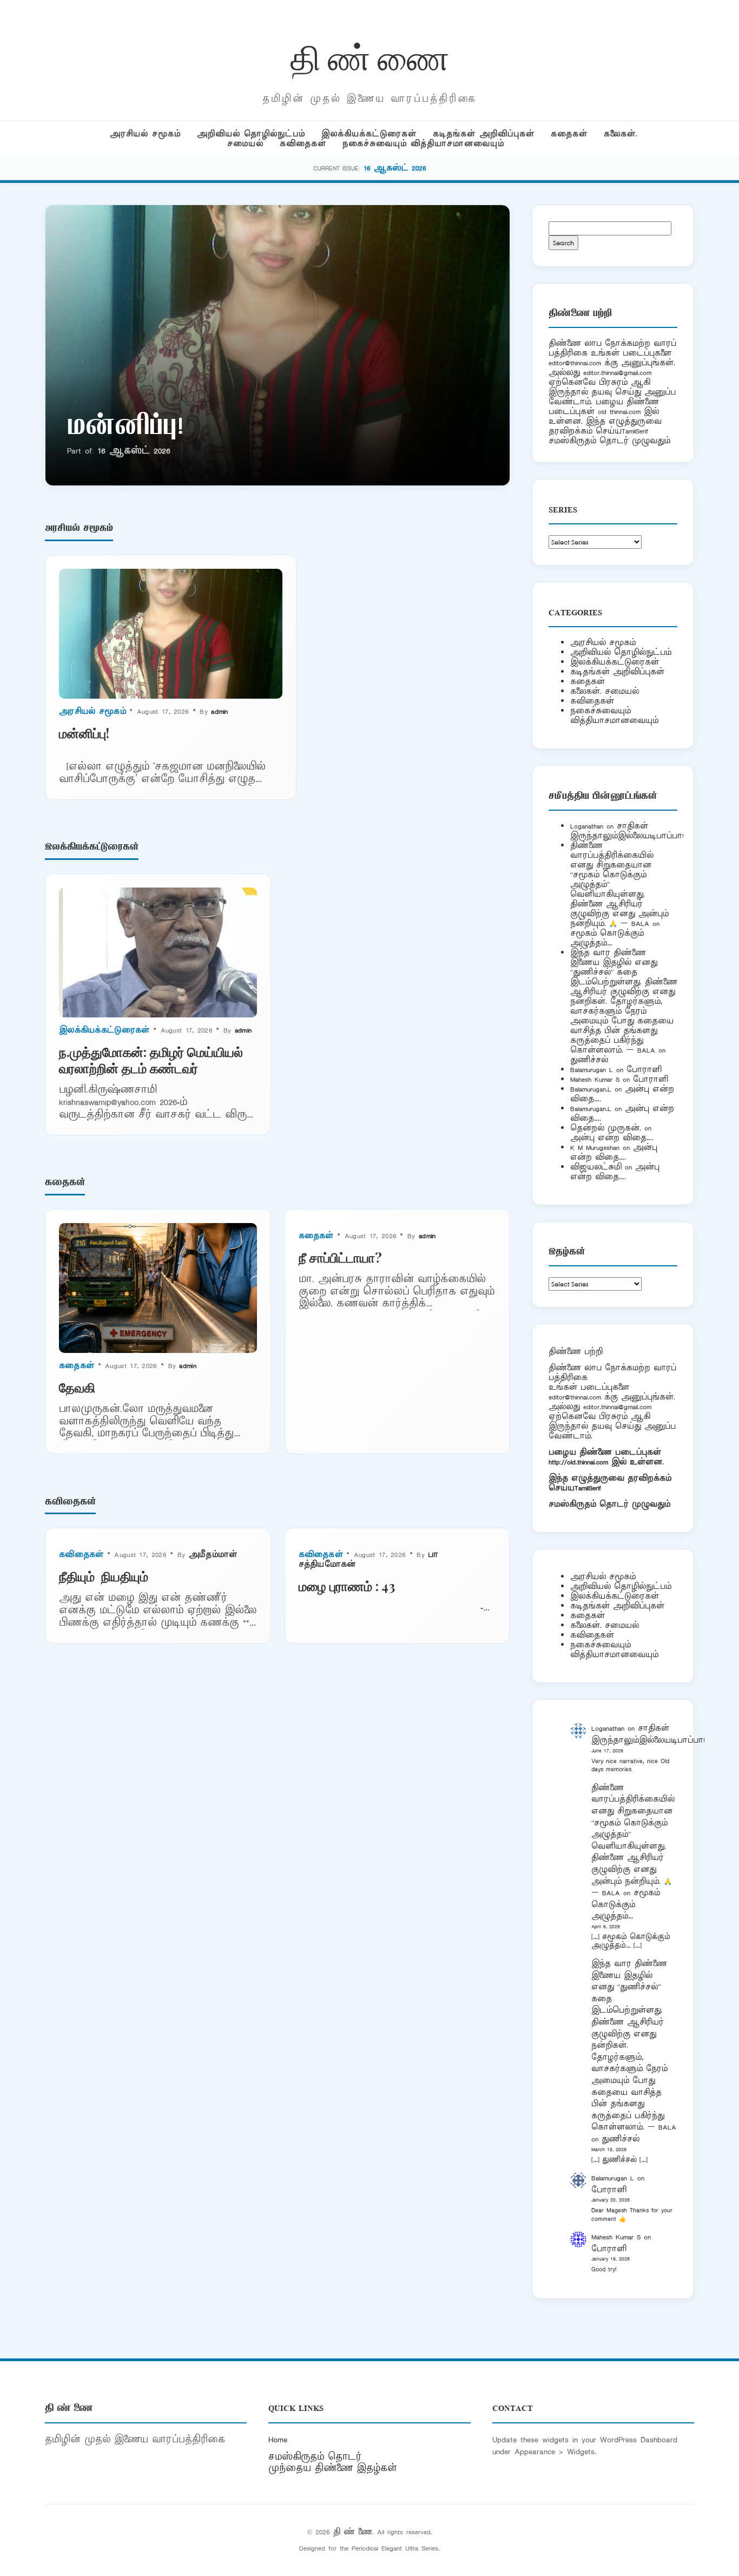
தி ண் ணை (370, 56)
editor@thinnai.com (575, 363)
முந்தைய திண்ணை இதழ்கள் (333, 2468)
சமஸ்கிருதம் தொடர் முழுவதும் (609, 1504)
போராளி (644, 1070)
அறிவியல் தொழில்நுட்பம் (251, 134)
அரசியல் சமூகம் (145, 134)
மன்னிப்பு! (125, 428)
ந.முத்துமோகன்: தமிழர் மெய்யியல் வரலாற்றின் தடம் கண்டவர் (151, 1060)
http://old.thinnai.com (578, 1462)
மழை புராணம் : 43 (347, 1586)
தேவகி (77, 1387)
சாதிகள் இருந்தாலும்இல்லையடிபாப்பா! (627, 831)
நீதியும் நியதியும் (104, 1576)
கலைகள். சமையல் (605, 691)
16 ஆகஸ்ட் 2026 (395, 168)
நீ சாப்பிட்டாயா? (340, 1257)
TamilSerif (588, 1488)
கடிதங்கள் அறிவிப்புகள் (484, 134)
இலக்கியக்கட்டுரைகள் (369, 134)
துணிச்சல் (589, 1060)
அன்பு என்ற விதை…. (612, 1138)
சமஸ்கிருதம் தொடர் (315, 2457)
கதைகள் (569, 134)
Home (278, 2440)
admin (220, 711)
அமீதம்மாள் (213, 1555)
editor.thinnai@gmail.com (617, 373)
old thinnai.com (619, 412)
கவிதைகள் (303, 144)
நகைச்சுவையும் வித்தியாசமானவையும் (423, 144)
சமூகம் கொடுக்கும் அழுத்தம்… (607, 938)
